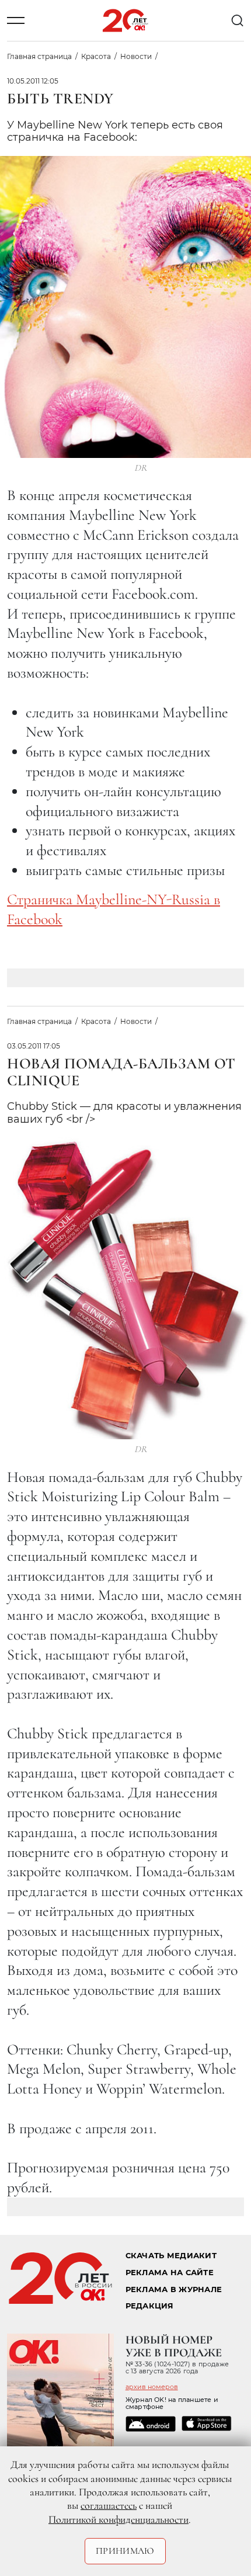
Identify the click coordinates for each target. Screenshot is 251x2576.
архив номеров (152, 2387)
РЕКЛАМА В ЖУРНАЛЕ (174, 2289)
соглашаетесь (109, 2505)
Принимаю (125, 2551)
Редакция (150, 2306)
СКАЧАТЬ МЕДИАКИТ (171, 2256)
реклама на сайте (170, 2273)
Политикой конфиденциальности (118, 2519)
